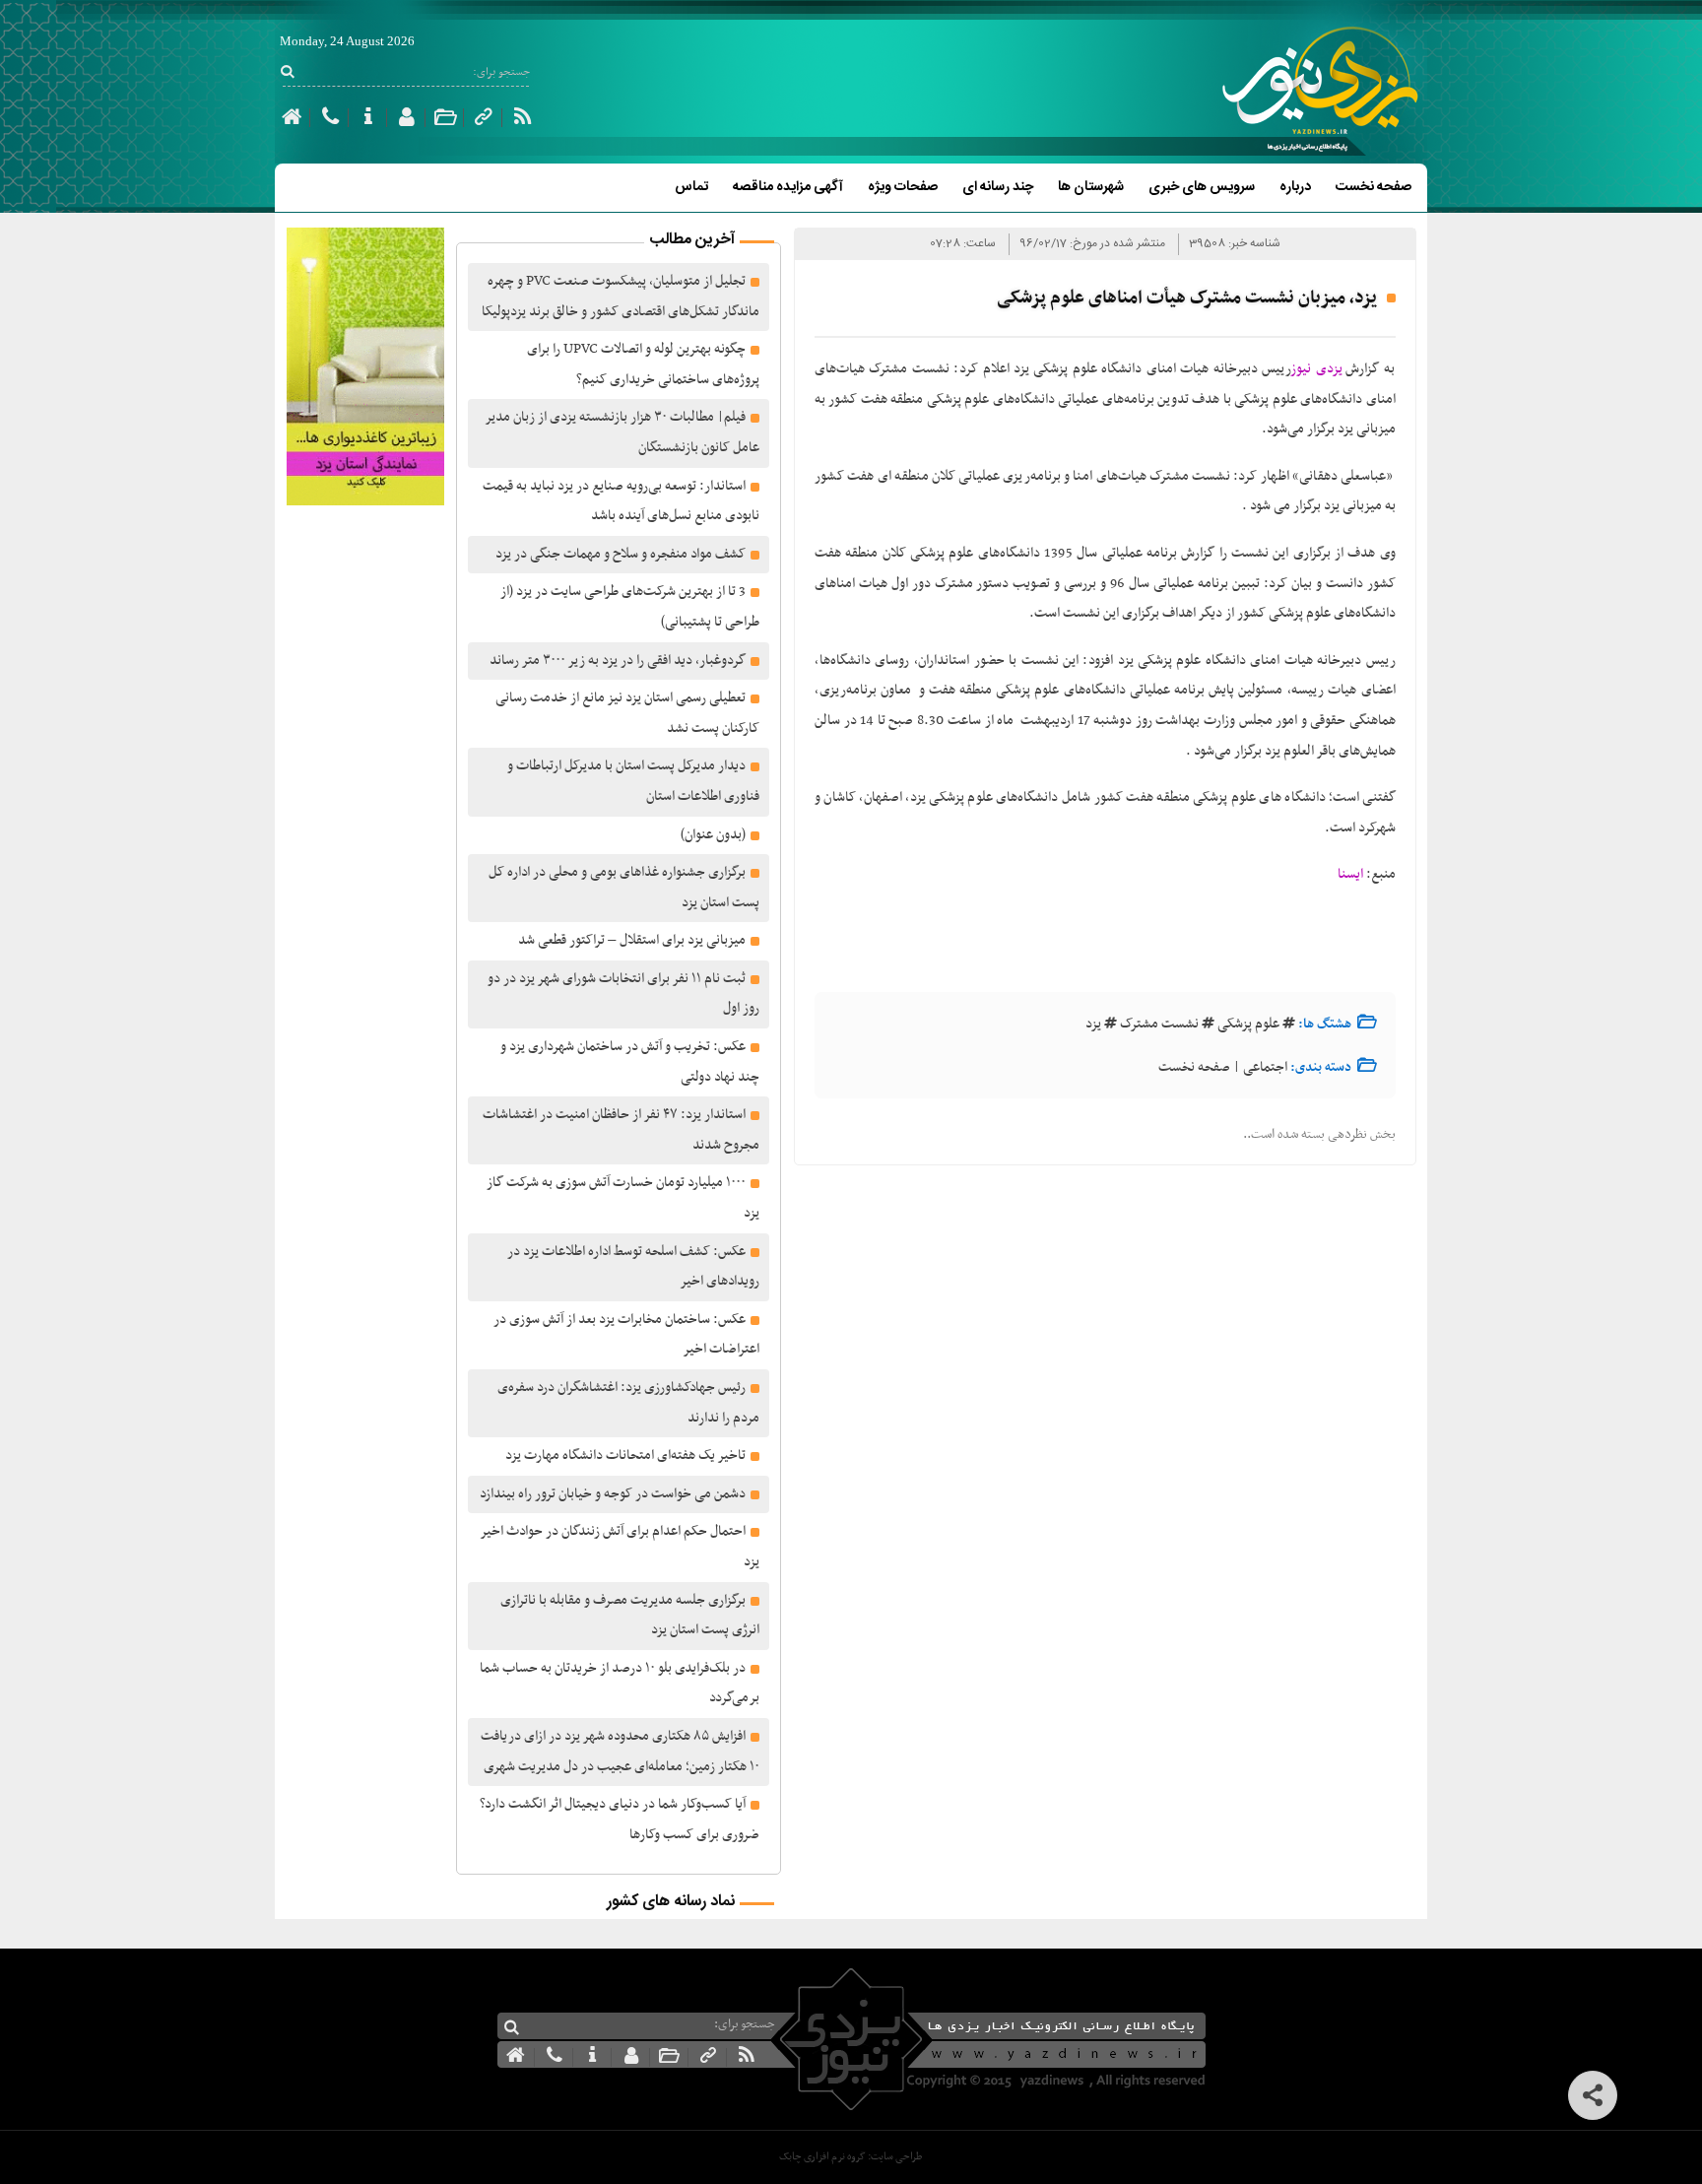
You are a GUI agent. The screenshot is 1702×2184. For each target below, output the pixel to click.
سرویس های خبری (1202, 187)
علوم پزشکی (1248, 1024)
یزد (1093, 1024)
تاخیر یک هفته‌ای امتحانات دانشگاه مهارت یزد (625, 1456)
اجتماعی (1265, 1067)
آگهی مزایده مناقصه (788, 187)
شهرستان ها (1091, 187)
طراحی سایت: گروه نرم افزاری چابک (851, 2157)
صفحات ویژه (903, 187)
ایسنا (1350, 874)
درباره (1295, 187)
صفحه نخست (1374, 187)
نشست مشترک (1159, 1024)
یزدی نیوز (1316, 369)
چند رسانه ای (998, 187)
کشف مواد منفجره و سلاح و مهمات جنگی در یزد (621, 554)
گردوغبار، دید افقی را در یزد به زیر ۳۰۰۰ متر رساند (618, 661)
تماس (691, 187)
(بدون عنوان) (713, 835)
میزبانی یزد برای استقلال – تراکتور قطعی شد (632, 940)
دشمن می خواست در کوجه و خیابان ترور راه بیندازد (613, 1494)
